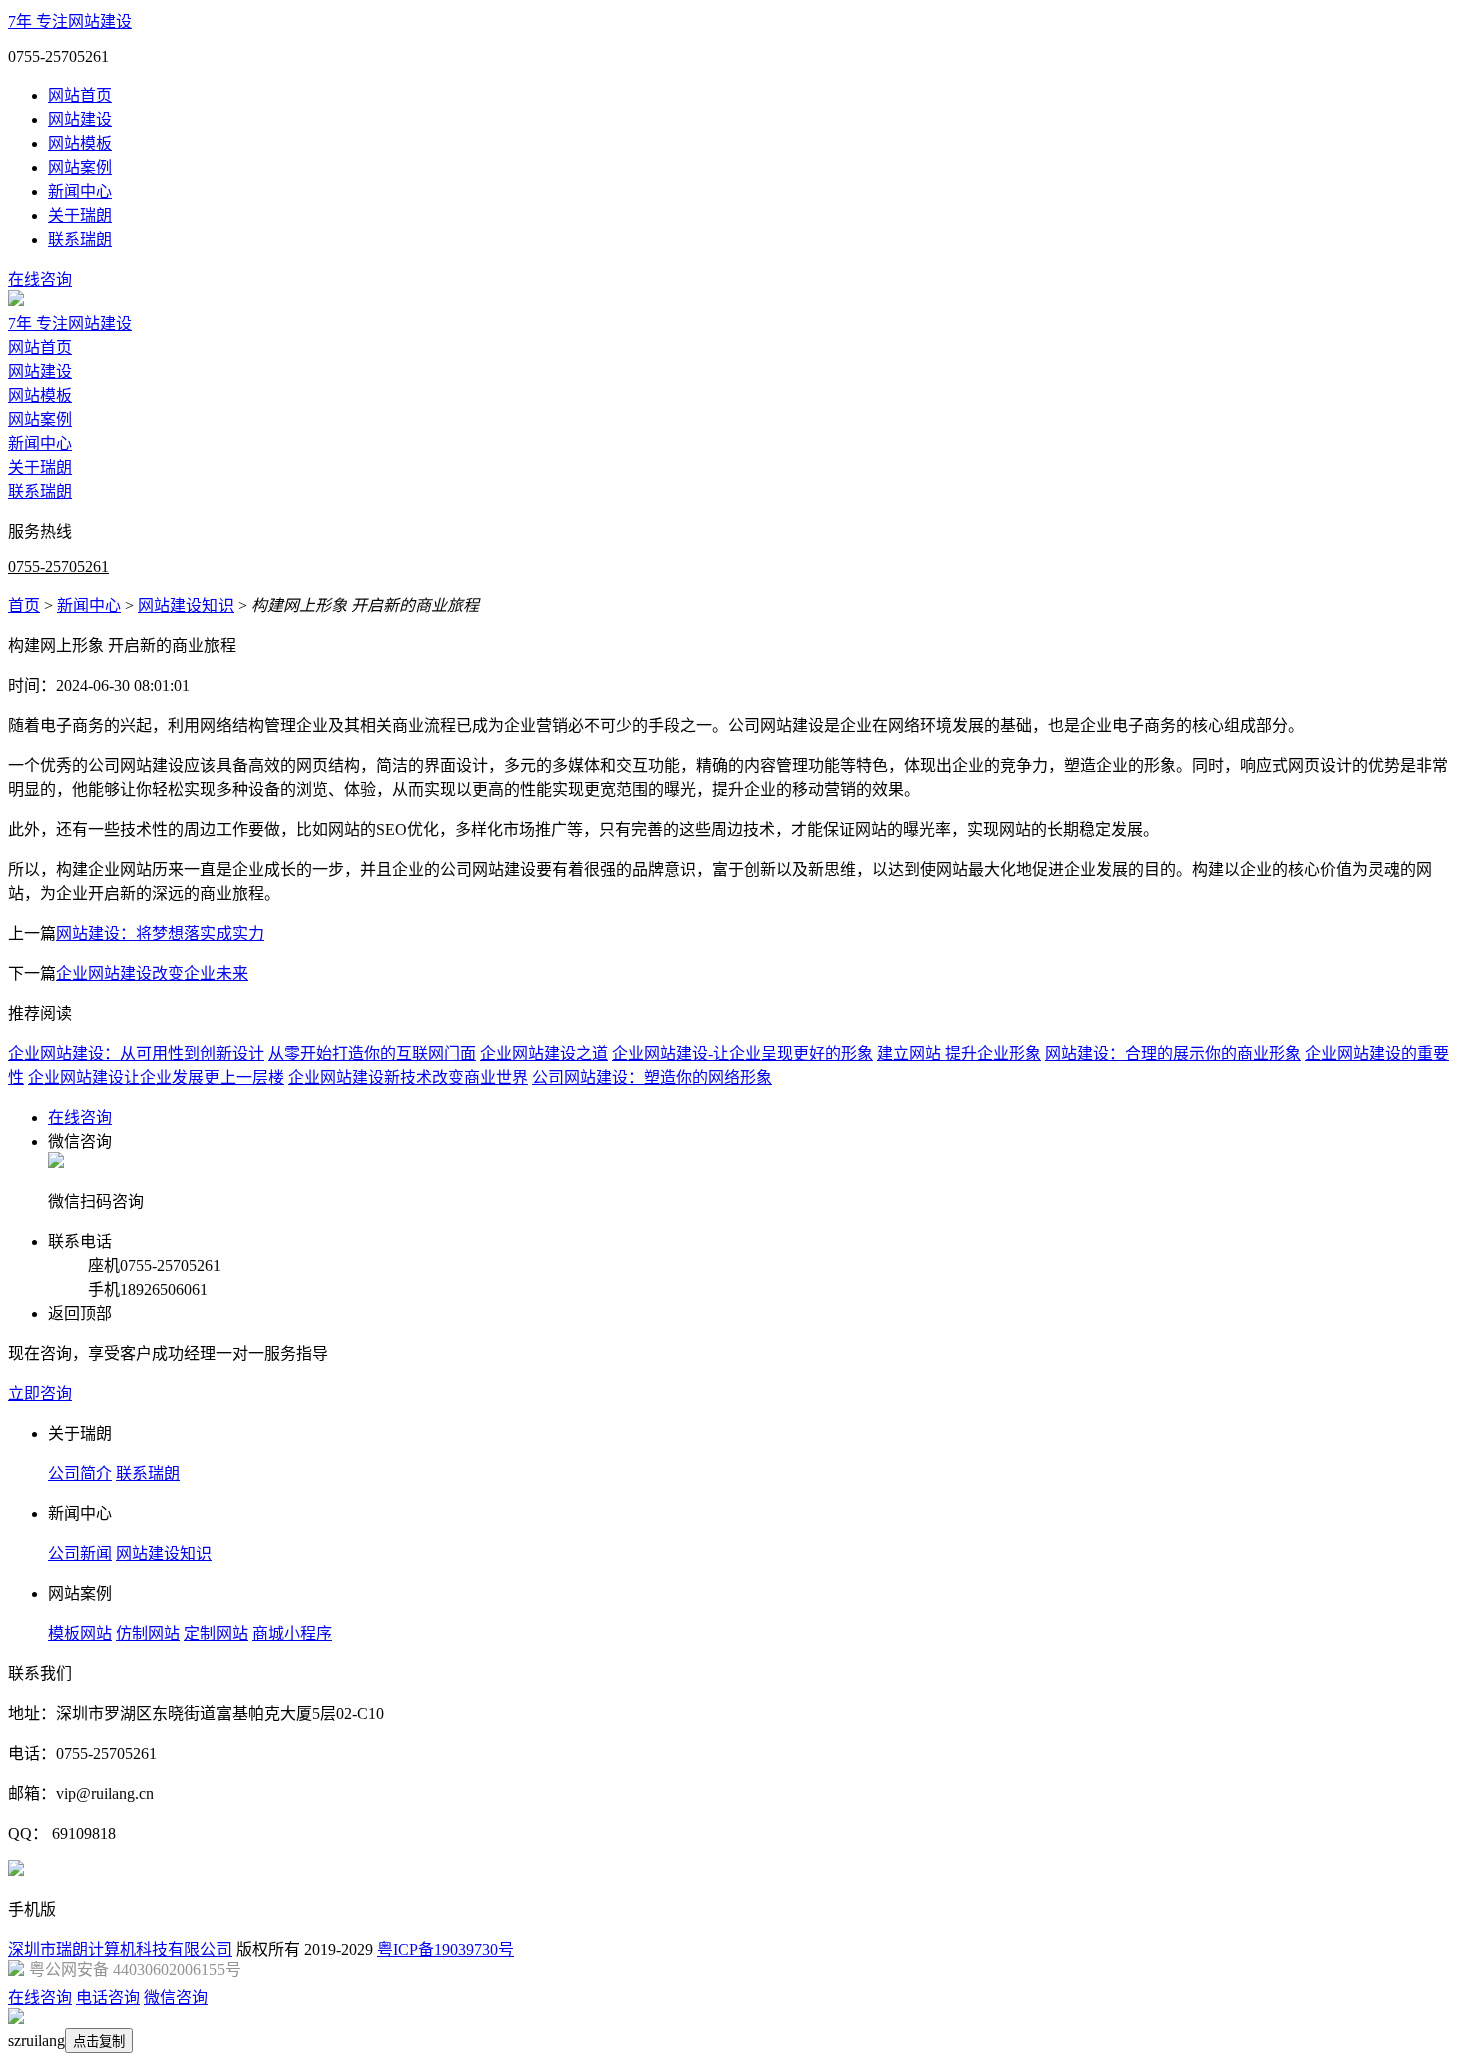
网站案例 (80, 167)
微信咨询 (176, 1997)
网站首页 (80, 95)
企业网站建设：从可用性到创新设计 (136, 1053)
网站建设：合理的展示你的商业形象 (1173, 1053)
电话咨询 (108, 1997)
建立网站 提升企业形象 (959, 1053)
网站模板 (80, 143)
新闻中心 (80, 191)
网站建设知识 (186, 605)
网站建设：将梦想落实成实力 (160, 933)
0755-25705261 (58, 566)
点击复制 (99, 2041)
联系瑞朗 (80, 239)
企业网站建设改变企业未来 (152, 973)
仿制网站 (148, 1633)
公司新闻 (80, 1553)
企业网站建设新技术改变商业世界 (408, 1077)
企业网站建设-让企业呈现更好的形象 (742, 1053)
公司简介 (80, 1473)
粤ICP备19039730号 (445, 1949)
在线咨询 (40, 279)
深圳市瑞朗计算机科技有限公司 (120, 1949)
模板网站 (80, 1633)
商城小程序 (292, 1633)
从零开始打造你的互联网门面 (372, 1053)
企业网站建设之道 (544, 1053)
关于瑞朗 (80, 215)
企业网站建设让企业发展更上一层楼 (156, 1077)
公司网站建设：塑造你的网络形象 (652, 1077)
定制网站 (216, 1633)
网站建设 (80, 119)
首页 (24, 605)
